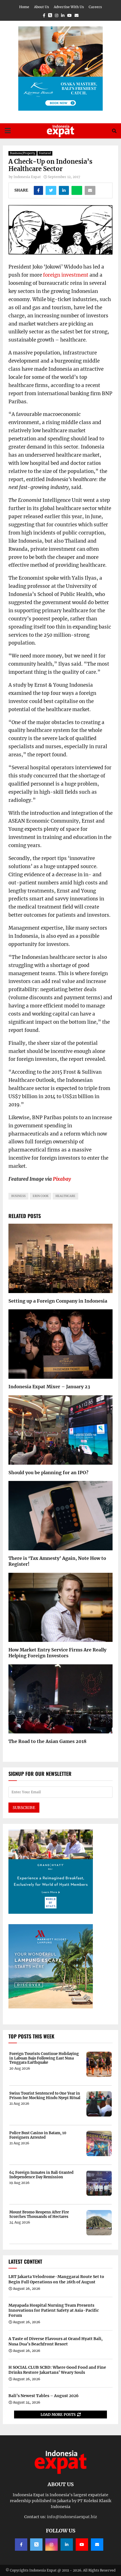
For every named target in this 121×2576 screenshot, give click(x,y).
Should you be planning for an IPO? (48, 1473)
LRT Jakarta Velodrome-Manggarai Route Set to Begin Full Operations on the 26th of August (56, 2279)
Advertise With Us (69, 7)
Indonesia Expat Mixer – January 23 (49, 1387)
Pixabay (62, 1179)
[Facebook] (21, 2545)
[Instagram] (51, 2545)
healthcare (65, 1196)
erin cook (41, 1196)
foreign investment (66, 275)
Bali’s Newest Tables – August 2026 (43, 2396)
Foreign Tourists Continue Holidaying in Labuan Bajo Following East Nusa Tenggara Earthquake (44, 2058)
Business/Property (23, 153)
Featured (45, 153)
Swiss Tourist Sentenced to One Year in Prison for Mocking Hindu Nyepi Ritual (45, 2096)
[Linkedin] (67, 2545)
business (18, 1196)
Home (24, 7)
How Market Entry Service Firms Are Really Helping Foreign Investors (57, 1653)
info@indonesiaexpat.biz (72, 2517)
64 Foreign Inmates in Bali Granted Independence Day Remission (41, 2175)
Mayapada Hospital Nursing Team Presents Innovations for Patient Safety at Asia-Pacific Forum (54, 2310)
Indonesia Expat (27, 177)
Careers (95, 7)
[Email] (97, 2545)
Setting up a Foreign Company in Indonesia (58, 1301)
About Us (42, 7)
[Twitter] (36, 2545)
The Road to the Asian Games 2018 (47, 1741)
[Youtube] (82, 2545)
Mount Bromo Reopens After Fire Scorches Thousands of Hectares (39, 2214)
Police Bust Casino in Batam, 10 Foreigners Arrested (38, 2135)
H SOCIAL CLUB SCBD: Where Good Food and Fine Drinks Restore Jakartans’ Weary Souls (57, 2370)
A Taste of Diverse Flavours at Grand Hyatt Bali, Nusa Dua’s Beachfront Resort (56, 2341)
